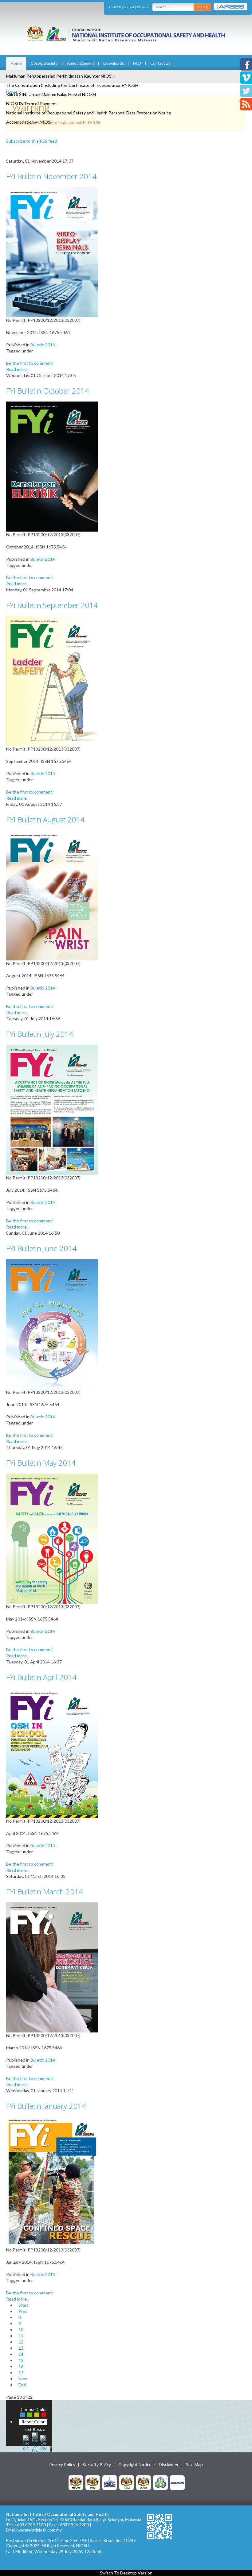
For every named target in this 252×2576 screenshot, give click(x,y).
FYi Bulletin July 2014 (40, 1034)
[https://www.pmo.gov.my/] (93, 2482)
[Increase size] (26, 2442)
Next (23, 2379)
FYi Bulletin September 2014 (52, 605)
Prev (23, 2311)
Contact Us (160, 63)
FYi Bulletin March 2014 (45, 1892)
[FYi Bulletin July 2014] (52, 1109)
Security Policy (97, 2465)
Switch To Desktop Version (126, 2573)
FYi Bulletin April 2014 (41, 1677)
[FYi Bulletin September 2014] (52, 681)
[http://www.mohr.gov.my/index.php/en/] (127, 2482)
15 (21, 2360)
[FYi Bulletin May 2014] (52, 1538)
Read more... (18, 369)
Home (16, 63)
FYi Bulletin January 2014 (46, 2106)
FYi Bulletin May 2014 (41, 1463)
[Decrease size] (43, 2442)
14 (21, 2354)
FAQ (137, 63)
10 (21, 2330)
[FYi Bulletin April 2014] (52, 1753)
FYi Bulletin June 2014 (41, 1248)
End (22, 2385)
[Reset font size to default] (35, 2442)
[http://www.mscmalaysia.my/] (110, 2482)
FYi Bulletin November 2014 (51, 176)
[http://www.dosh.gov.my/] (144, 2482)
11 (21, 2336)
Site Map (194, 2465)
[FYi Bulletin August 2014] (52, 895)
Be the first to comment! (30, 363)
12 (21, 2342)
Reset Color (33, 2422)
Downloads (114, 63)
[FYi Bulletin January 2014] (52, 2181)
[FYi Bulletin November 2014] (52, 252)
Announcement (81, 63)
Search (202, 7)
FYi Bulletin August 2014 (45, 819)
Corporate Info (44, 63)
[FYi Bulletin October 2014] (52, 466)
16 (21, 2366)
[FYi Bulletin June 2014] (52, 1324)
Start (23, 2305)
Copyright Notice (135, 2465)
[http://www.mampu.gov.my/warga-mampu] (177, 2482)
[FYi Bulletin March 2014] (52, 1967)
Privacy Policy (62, 2465)
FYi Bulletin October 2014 (48, 391)
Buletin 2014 (43, 345)
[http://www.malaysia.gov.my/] (76, 2482)
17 (21, 2372)
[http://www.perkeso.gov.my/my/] (160, 2482)
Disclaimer (169, 2465)
